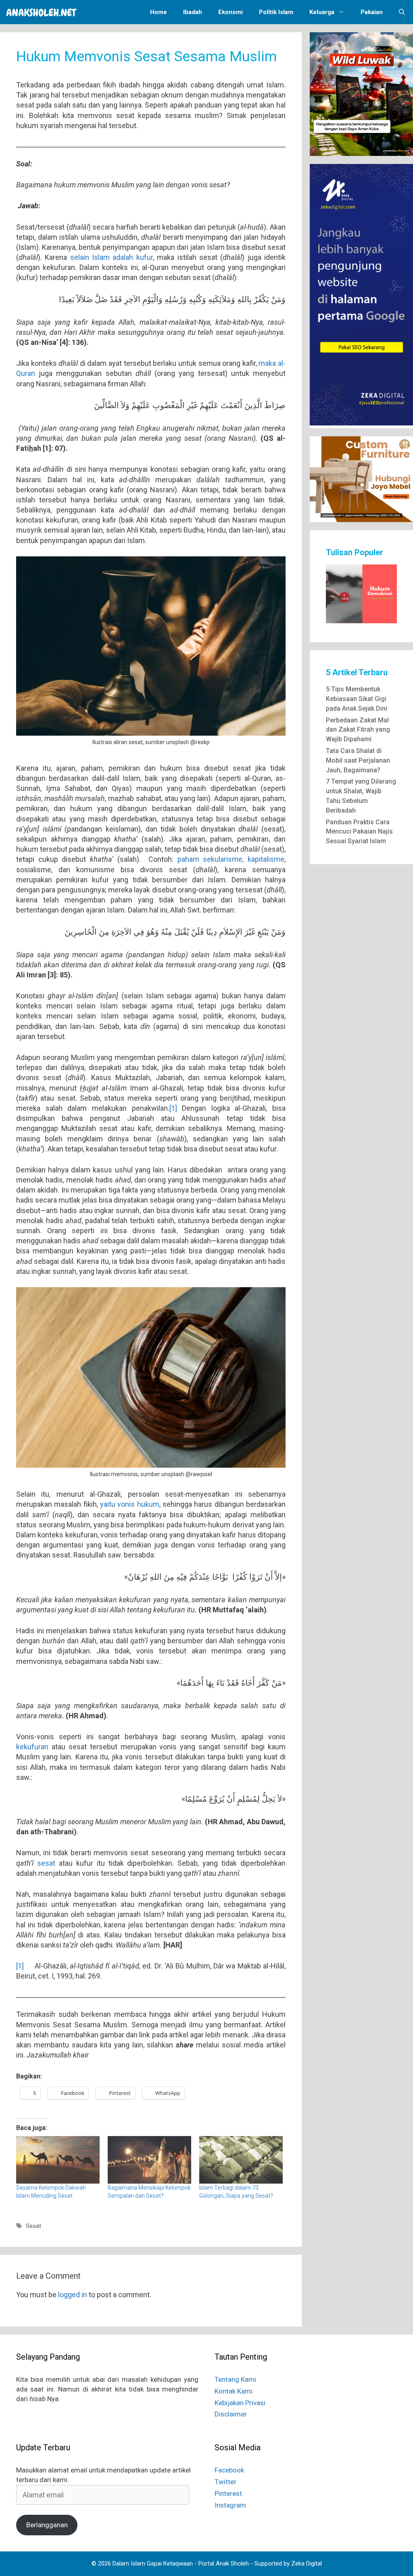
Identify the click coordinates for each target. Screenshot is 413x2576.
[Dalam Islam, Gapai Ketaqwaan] (43, 12)
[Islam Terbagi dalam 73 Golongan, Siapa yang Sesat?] (241, 2160)
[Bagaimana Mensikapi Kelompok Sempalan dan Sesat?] (149, 2160)
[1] (173, 1108)
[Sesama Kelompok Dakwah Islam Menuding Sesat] (58, 2160)
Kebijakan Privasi (240, 2403)
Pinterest (228, 2493)
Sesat (33, 2226)
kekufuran (32, 1747)
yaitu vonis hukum (130, 1504)
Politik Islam (276, 12)
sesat (46, 1863)
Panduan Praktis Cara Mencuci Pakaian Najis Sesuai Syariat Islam (359, 832)
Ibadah (193, 12)
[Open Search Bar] (402, 12)
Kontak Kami (234, 2391)
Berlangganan (47, 2525)
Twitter (225, 2482)
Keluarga (322, 12)
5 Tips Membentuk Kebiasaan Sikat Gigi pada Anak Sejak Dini (357, 699)
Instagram (230, 2505)
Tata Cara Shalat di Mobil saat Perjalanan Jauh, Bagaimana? (358, 760)
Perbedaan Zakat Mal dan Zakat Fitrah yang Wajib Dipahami (358, 730)
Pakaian (372, 12)
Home (159, 12)
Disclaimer (231, 2414)
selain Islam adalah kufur (112, 257)
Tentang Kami (235, 2379)
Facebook (229, 2470)
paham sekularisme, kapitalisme (231, 859)
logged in (73, 2295)
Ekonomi (230, 12)
